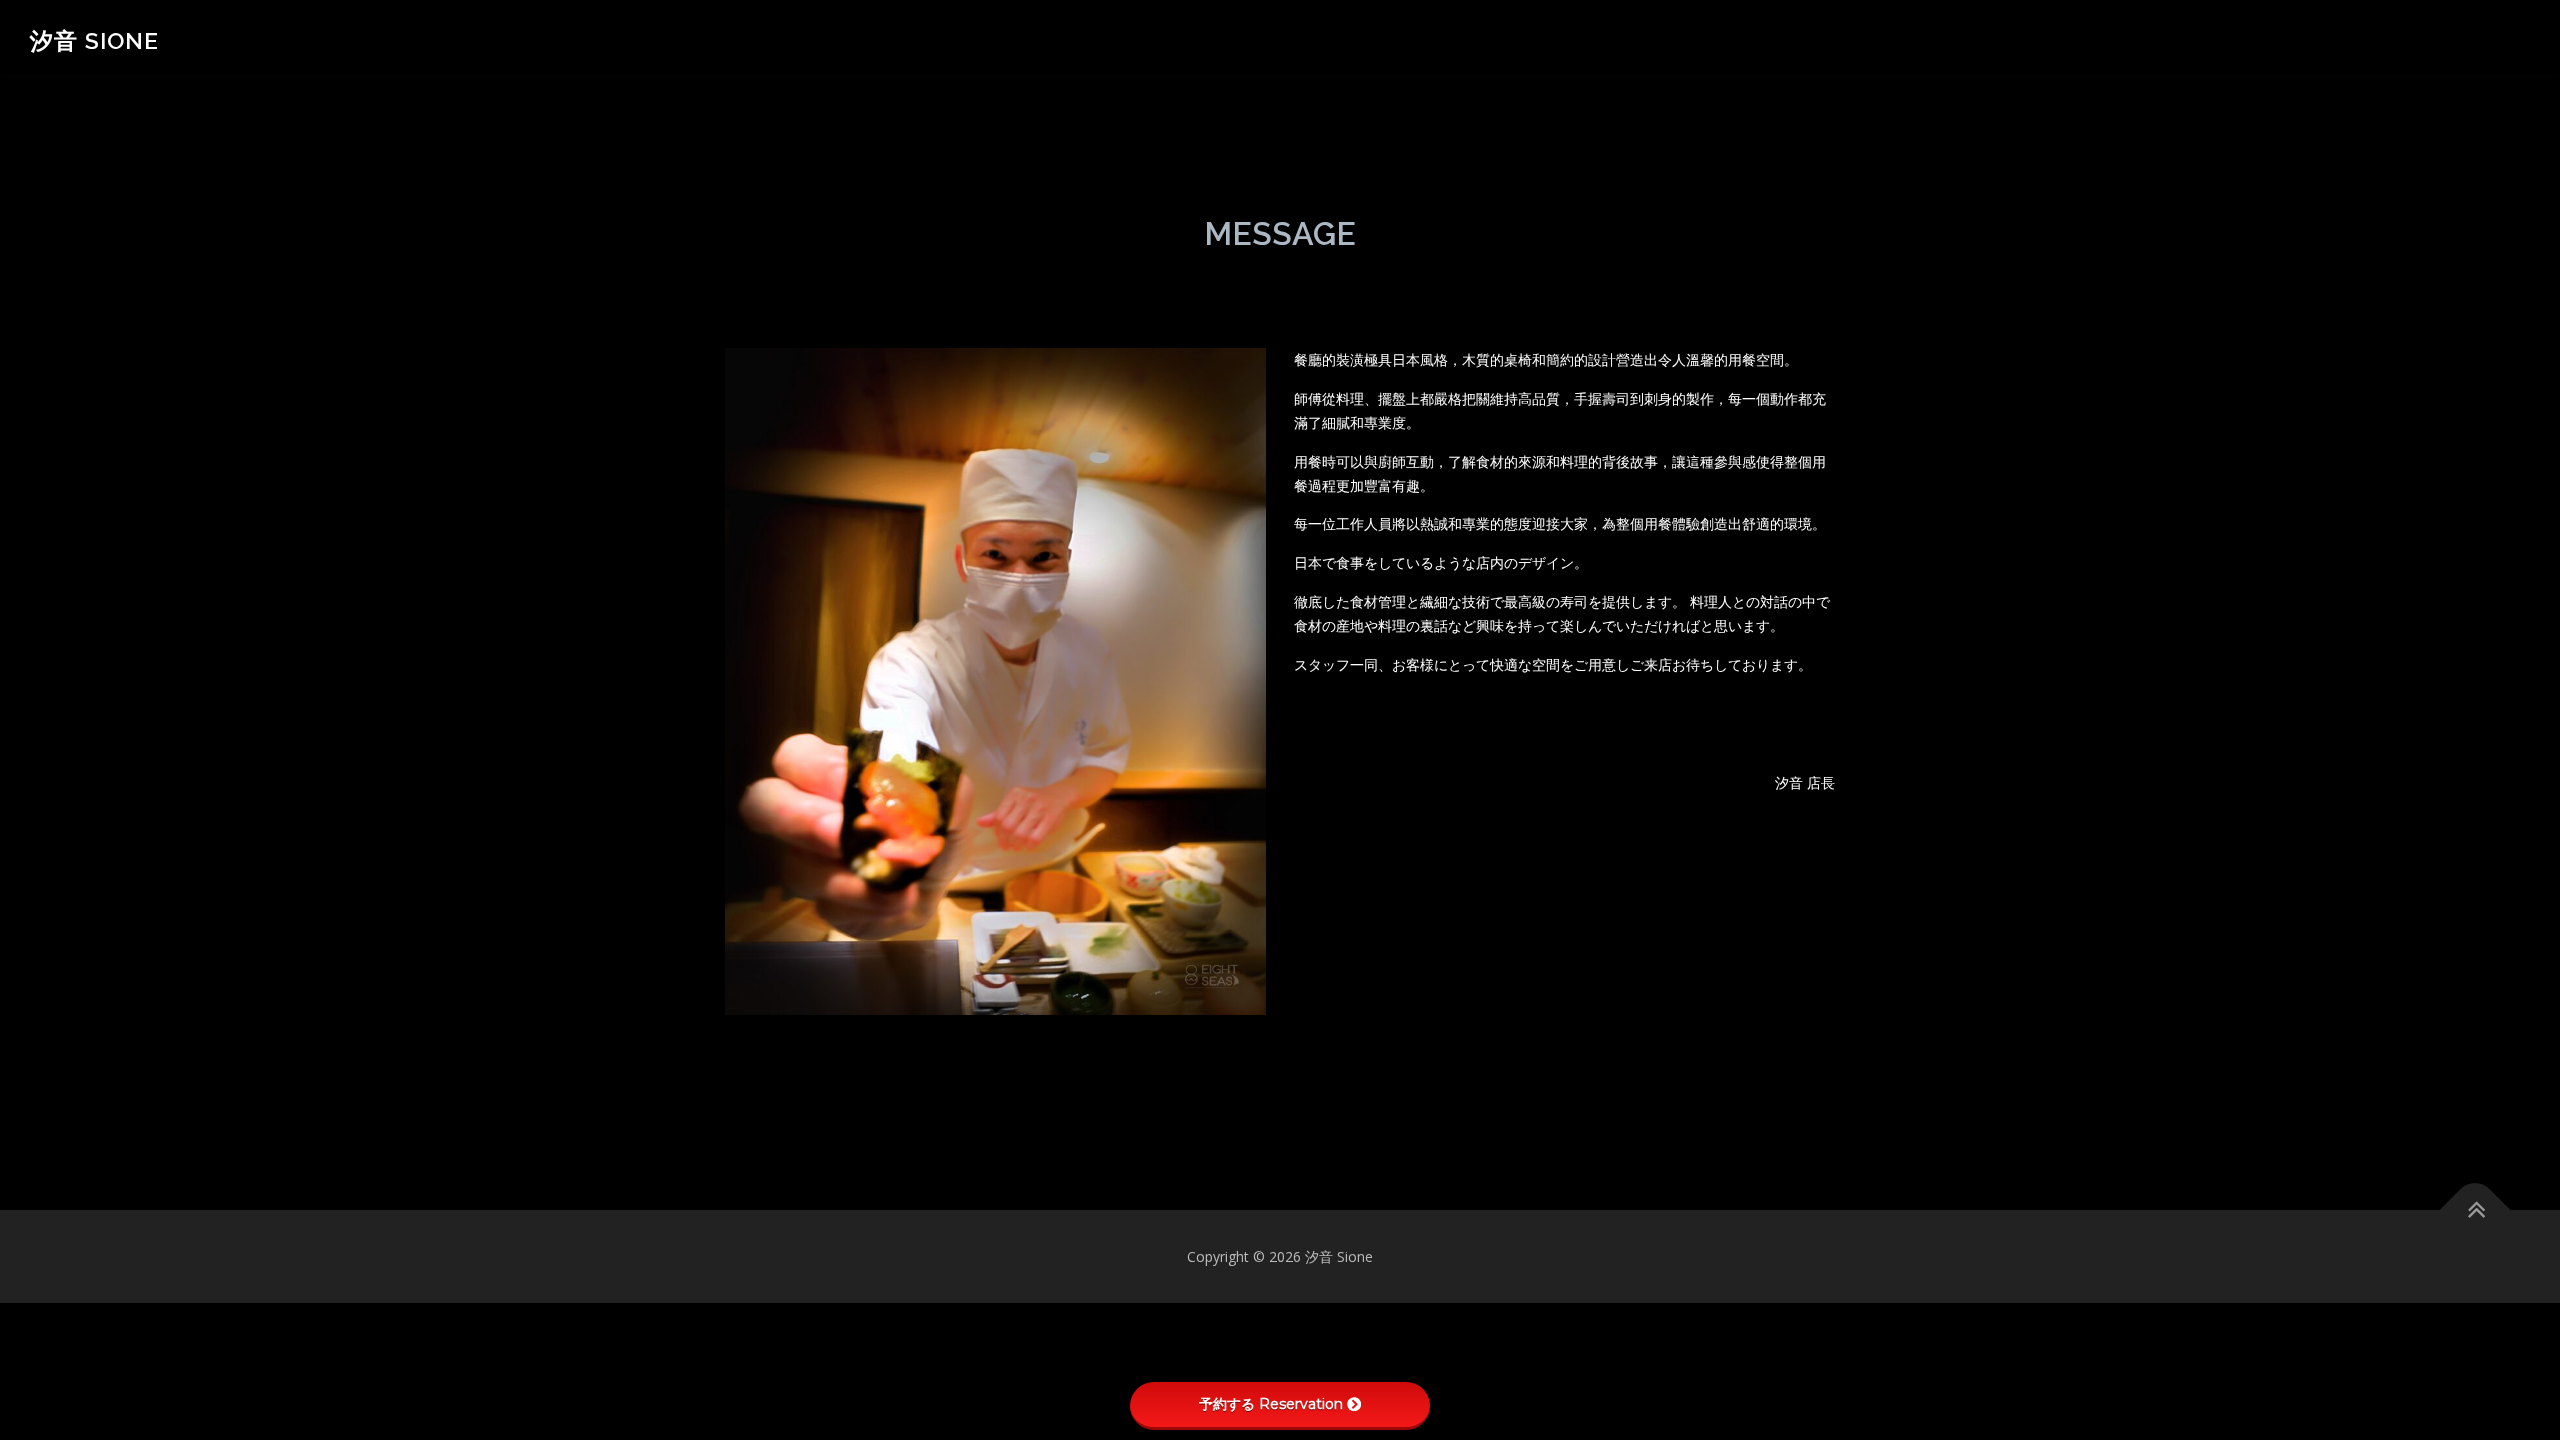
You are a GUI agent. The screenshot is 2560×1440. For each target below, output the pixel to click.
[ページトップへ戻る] (2475, 1209)
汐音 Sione (94, 40)
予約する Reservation (1271, 1404)
